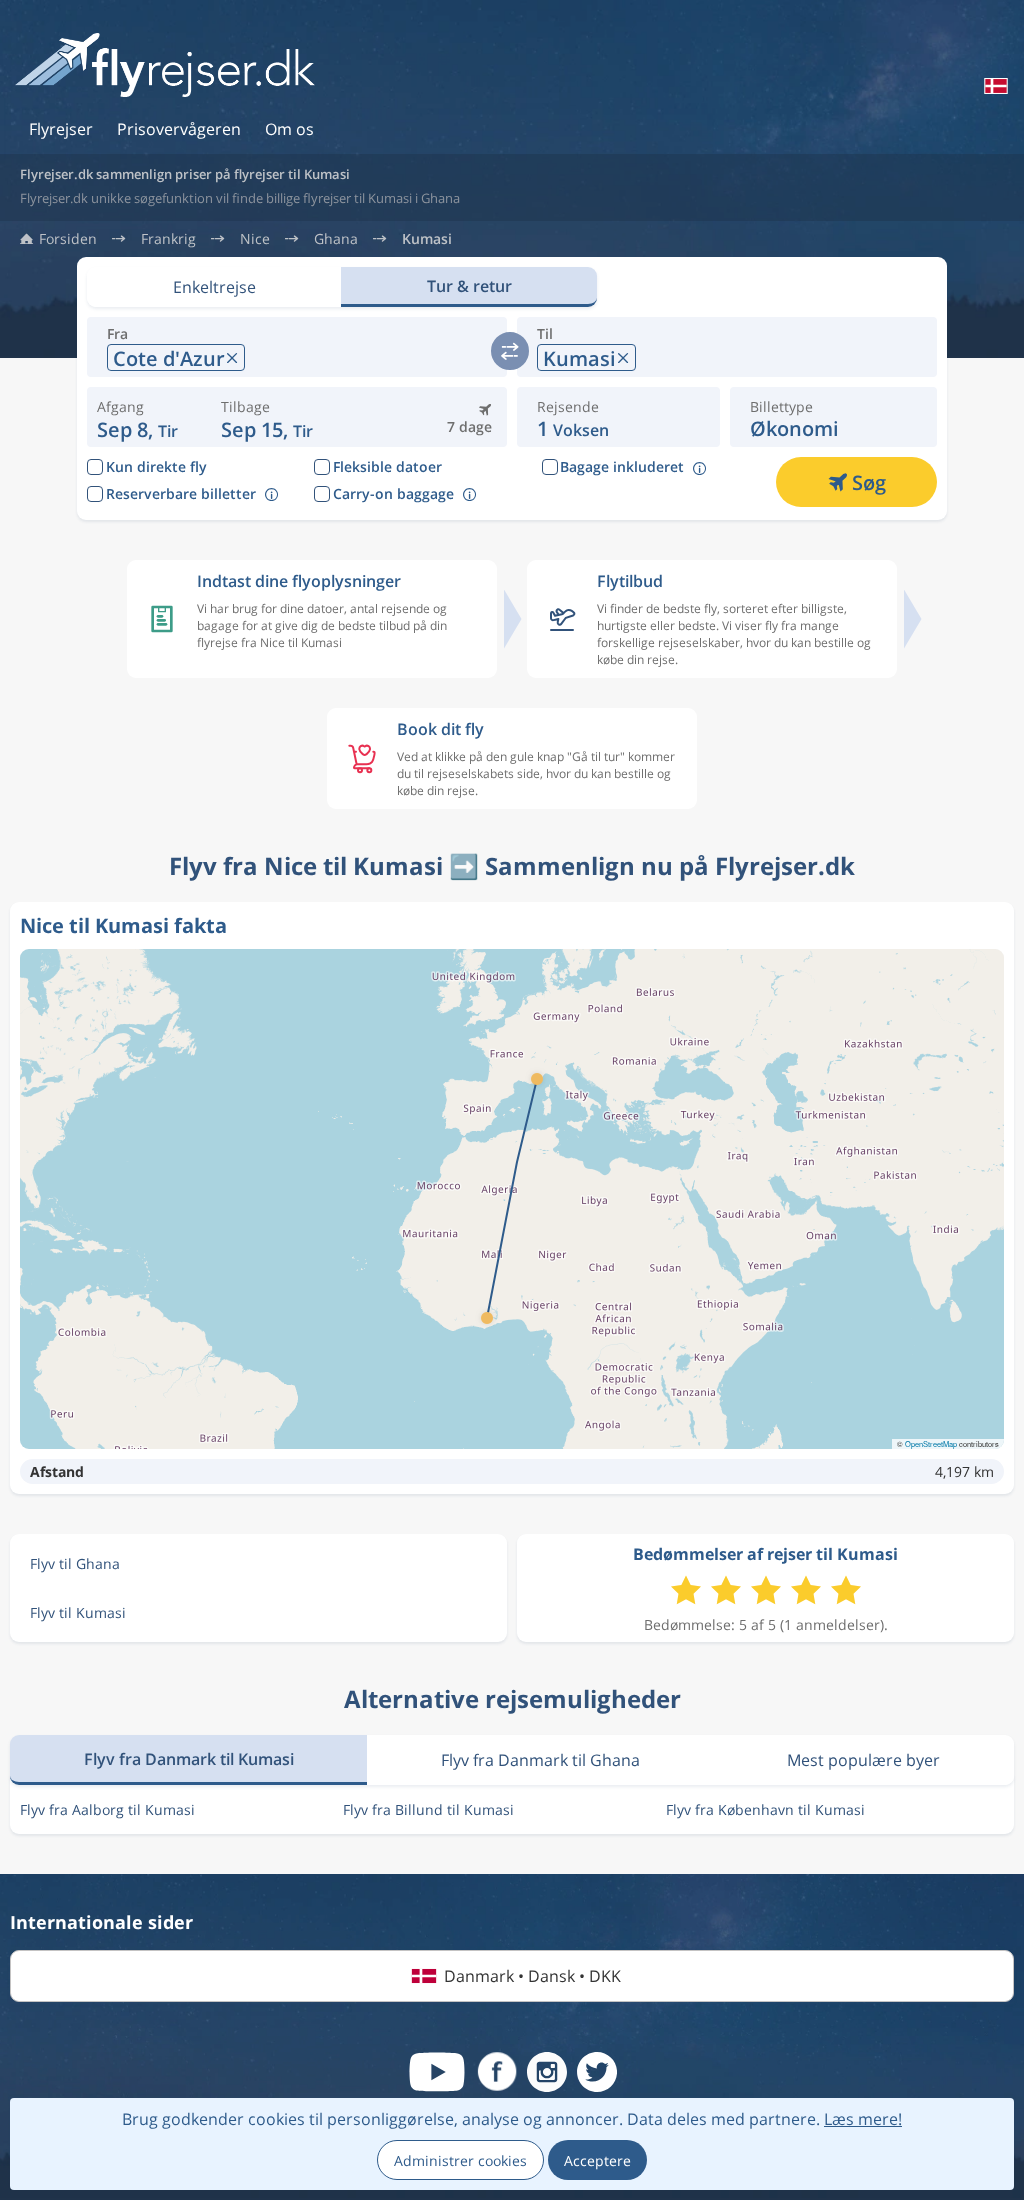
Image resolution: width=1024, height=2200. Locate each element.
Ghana (336, 239)
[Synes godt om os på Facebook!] (497, 2072)
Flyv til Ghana (75, 1563)
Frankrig (168, 239)
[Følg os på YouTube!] (437, 2072)
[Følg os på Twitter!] (597, 2072)
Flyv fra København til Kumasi (765, 1809)
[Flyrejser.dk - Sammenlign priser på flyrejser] (165, 66)
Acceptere (597, 2160)
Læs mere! (863, 2119)
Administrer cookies (460, 2160)
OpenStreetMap (931, 1443)
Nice (255, 239)
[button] (268, 417)
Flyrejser (61, 129)
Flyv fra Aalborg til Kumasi (107, 1809)
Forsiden (68, 239)
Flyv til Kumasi (78, 1612)
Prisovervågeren (179, 129)
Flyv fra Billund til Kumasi (428, 1809)
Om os (289, 129)
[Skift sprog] (994, 86)
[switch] (510, 351)
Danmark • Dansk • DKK (532, 1976)
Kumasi (427, 239)
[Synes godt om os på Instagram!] (547, 2072)
